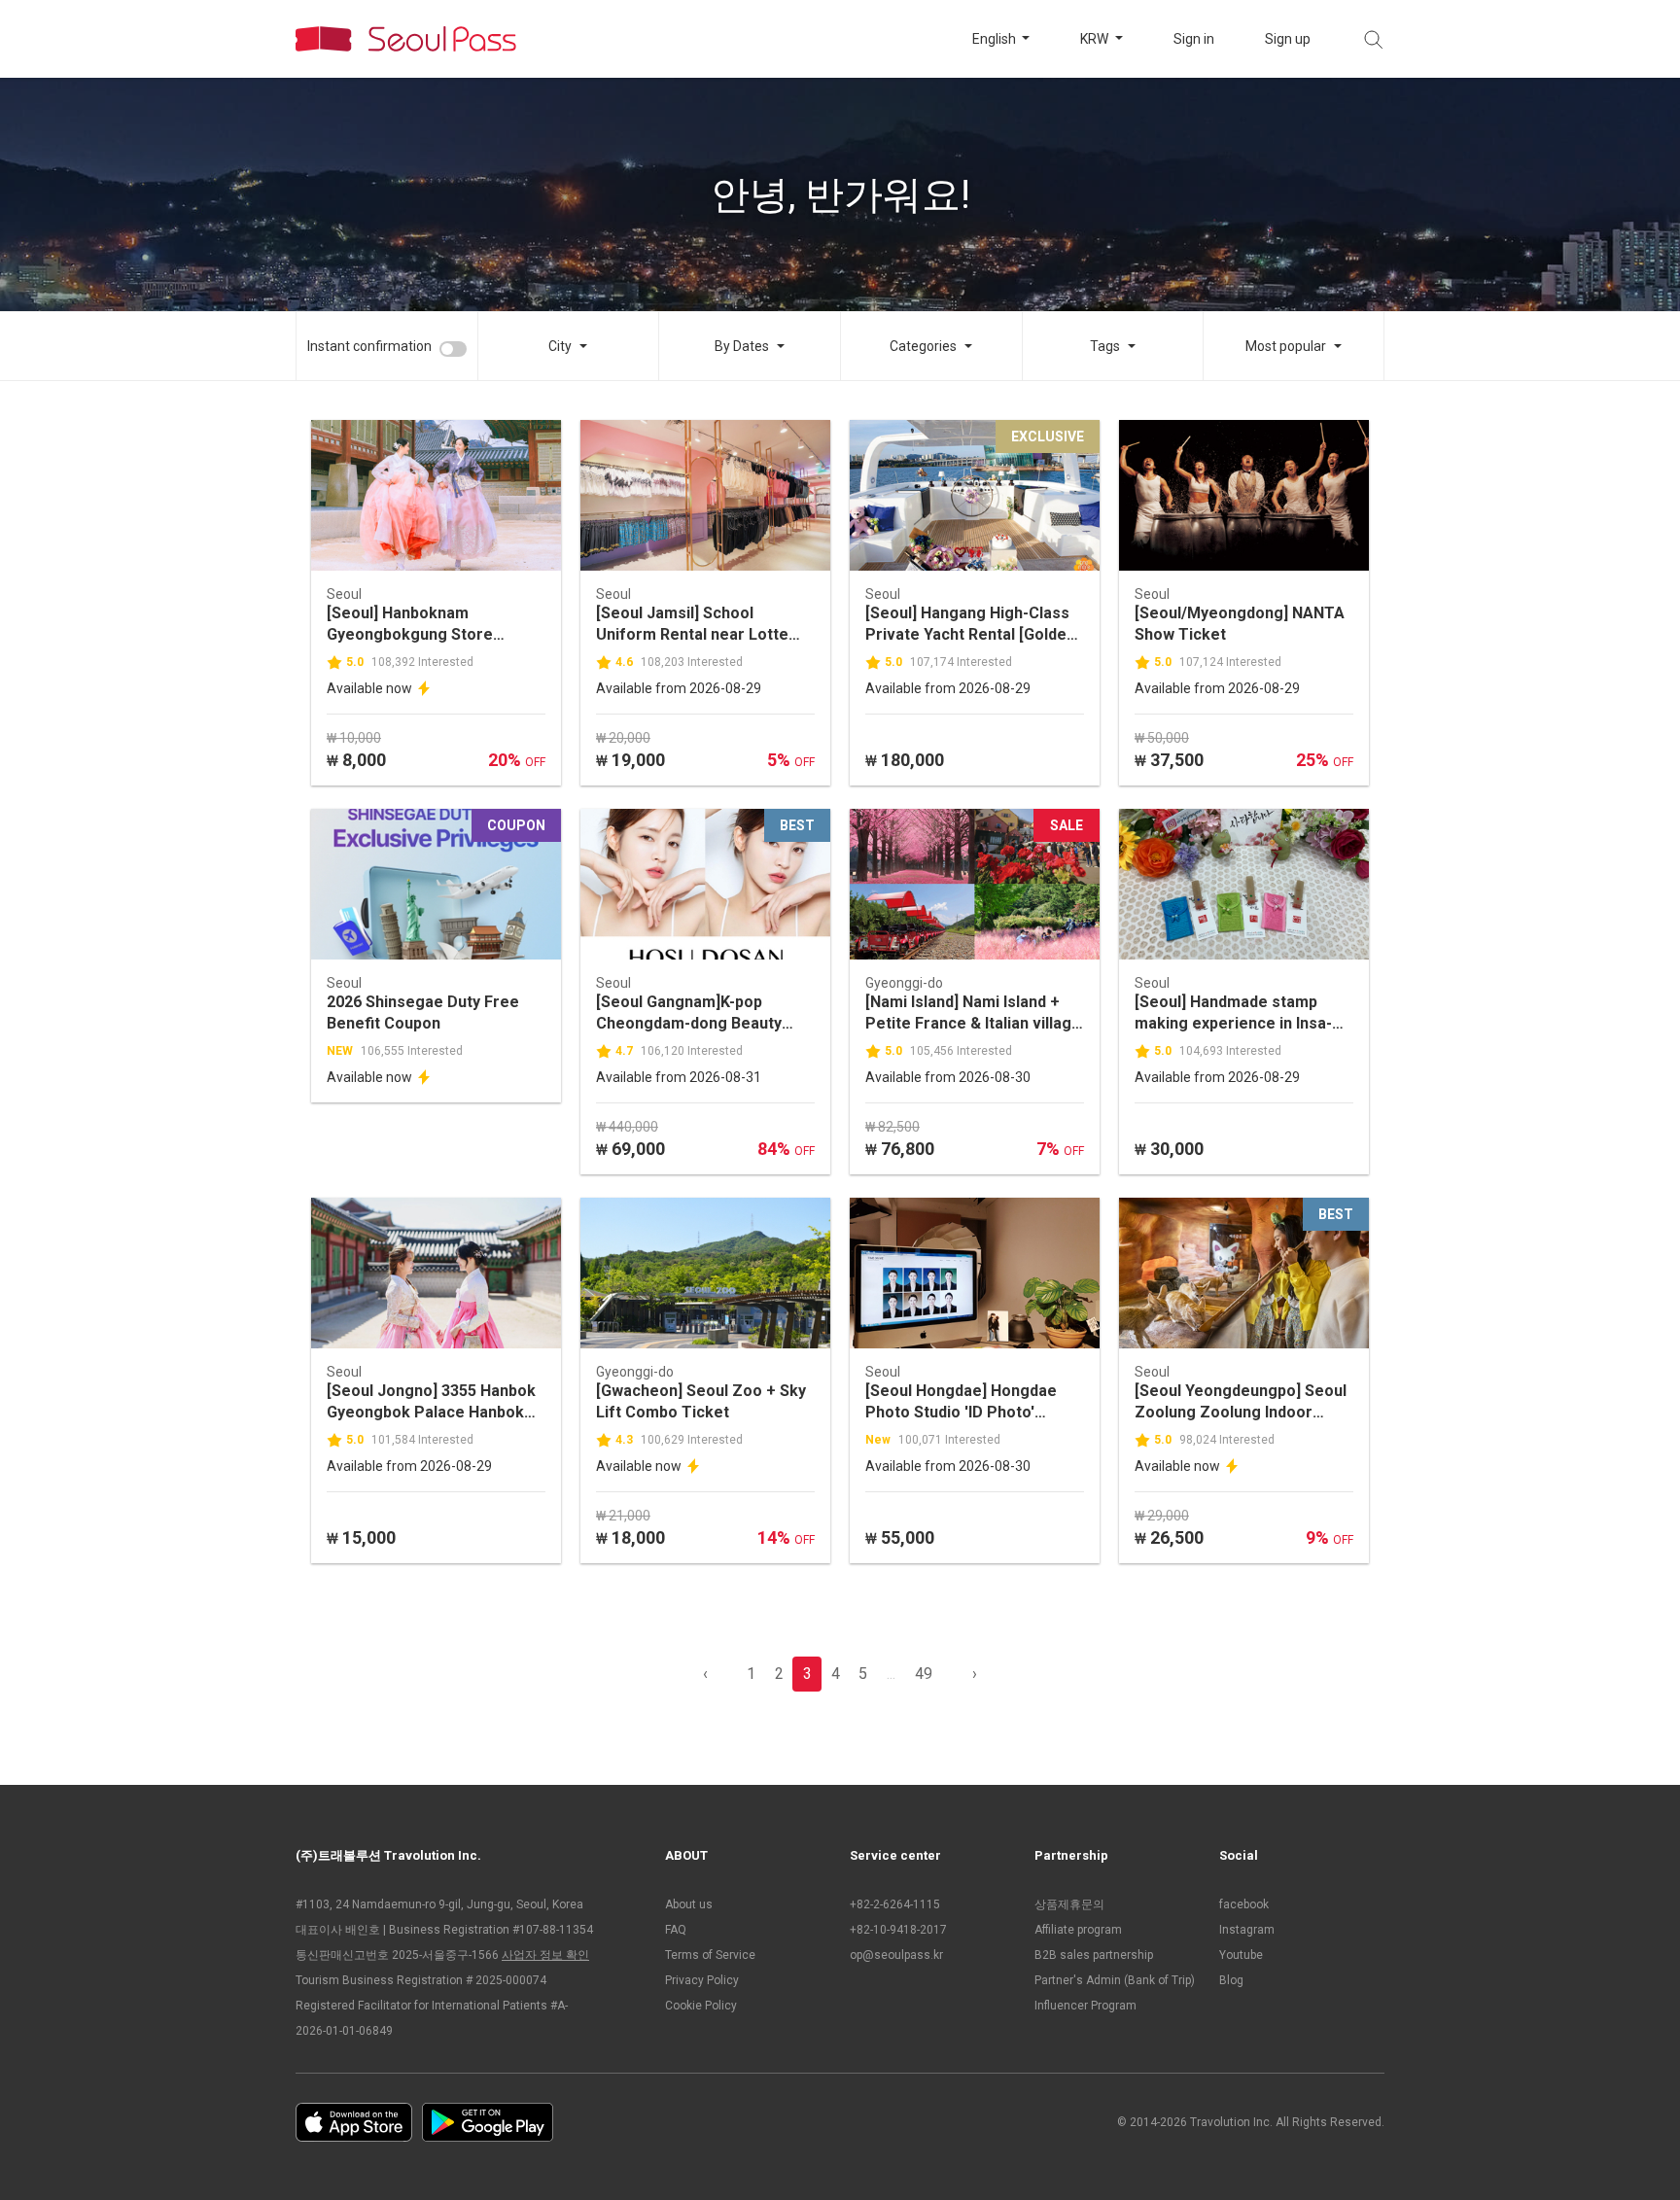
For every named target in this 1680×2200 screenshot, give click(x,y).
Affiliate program (1078, 1930)
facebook (1244, 1904)
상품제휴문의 (1069, 1904)
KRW (1096, 39)
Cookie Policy (701, 2006)
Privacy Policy (702, 1980)
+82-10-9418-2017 (898, 1930)
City (560, 346)
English (996, 39)
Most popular (1286, 346)
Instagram (1247, 1930)
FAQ (676, 1930)
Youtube (1241, 1955)
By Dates (742, 346)
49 (924, 1674)
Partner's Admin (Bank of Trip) (1115, 1980)
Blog (1231, 1980)
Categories (923, 346)
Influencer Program (1085, 2006)
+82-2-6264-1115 (895, 1904)
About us (689, 1904)
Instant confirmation (369, 346)
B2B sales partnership (1094, 1955)
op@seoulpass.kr (896, 1955)
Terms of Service (710, 1955)
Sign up (1288, 39)
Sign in (1194, 39)
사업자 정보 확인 (545, 1955)
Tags (1105, 346)
